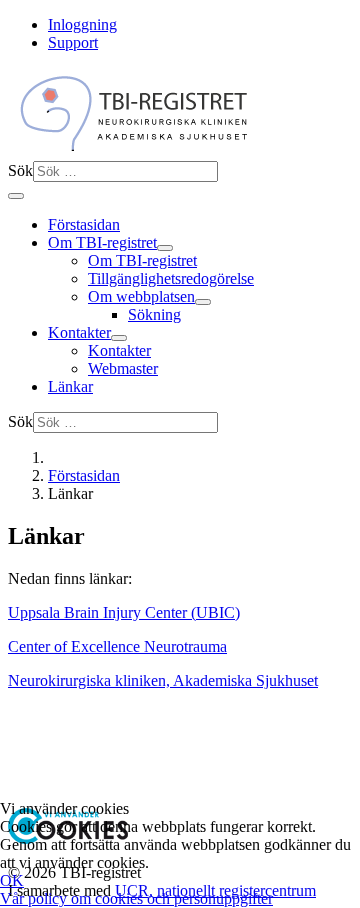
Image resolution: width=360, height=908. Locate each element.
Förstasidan (84, 224)
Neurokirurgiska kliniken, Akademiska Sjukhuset (163, 680)
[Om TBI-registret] (165, 248)
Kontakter (79, 332)
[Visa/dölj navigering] (16, 196)
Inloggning (82, 24)
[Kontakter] (119, 338)
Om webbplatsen (141, 296)
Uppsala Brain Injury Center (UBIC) (124, 612)
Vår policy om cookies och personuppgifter (136, 898)
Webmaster (123, 368)
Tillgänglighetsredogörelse (171, 278)
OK (12, 880)
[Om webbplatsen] (203, 302)
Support (73, 42)
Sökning (154, 314)
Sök (20, 170)
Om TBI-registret (102, 242)
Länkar (70, 386)
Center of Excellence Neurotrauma (117, 646)
